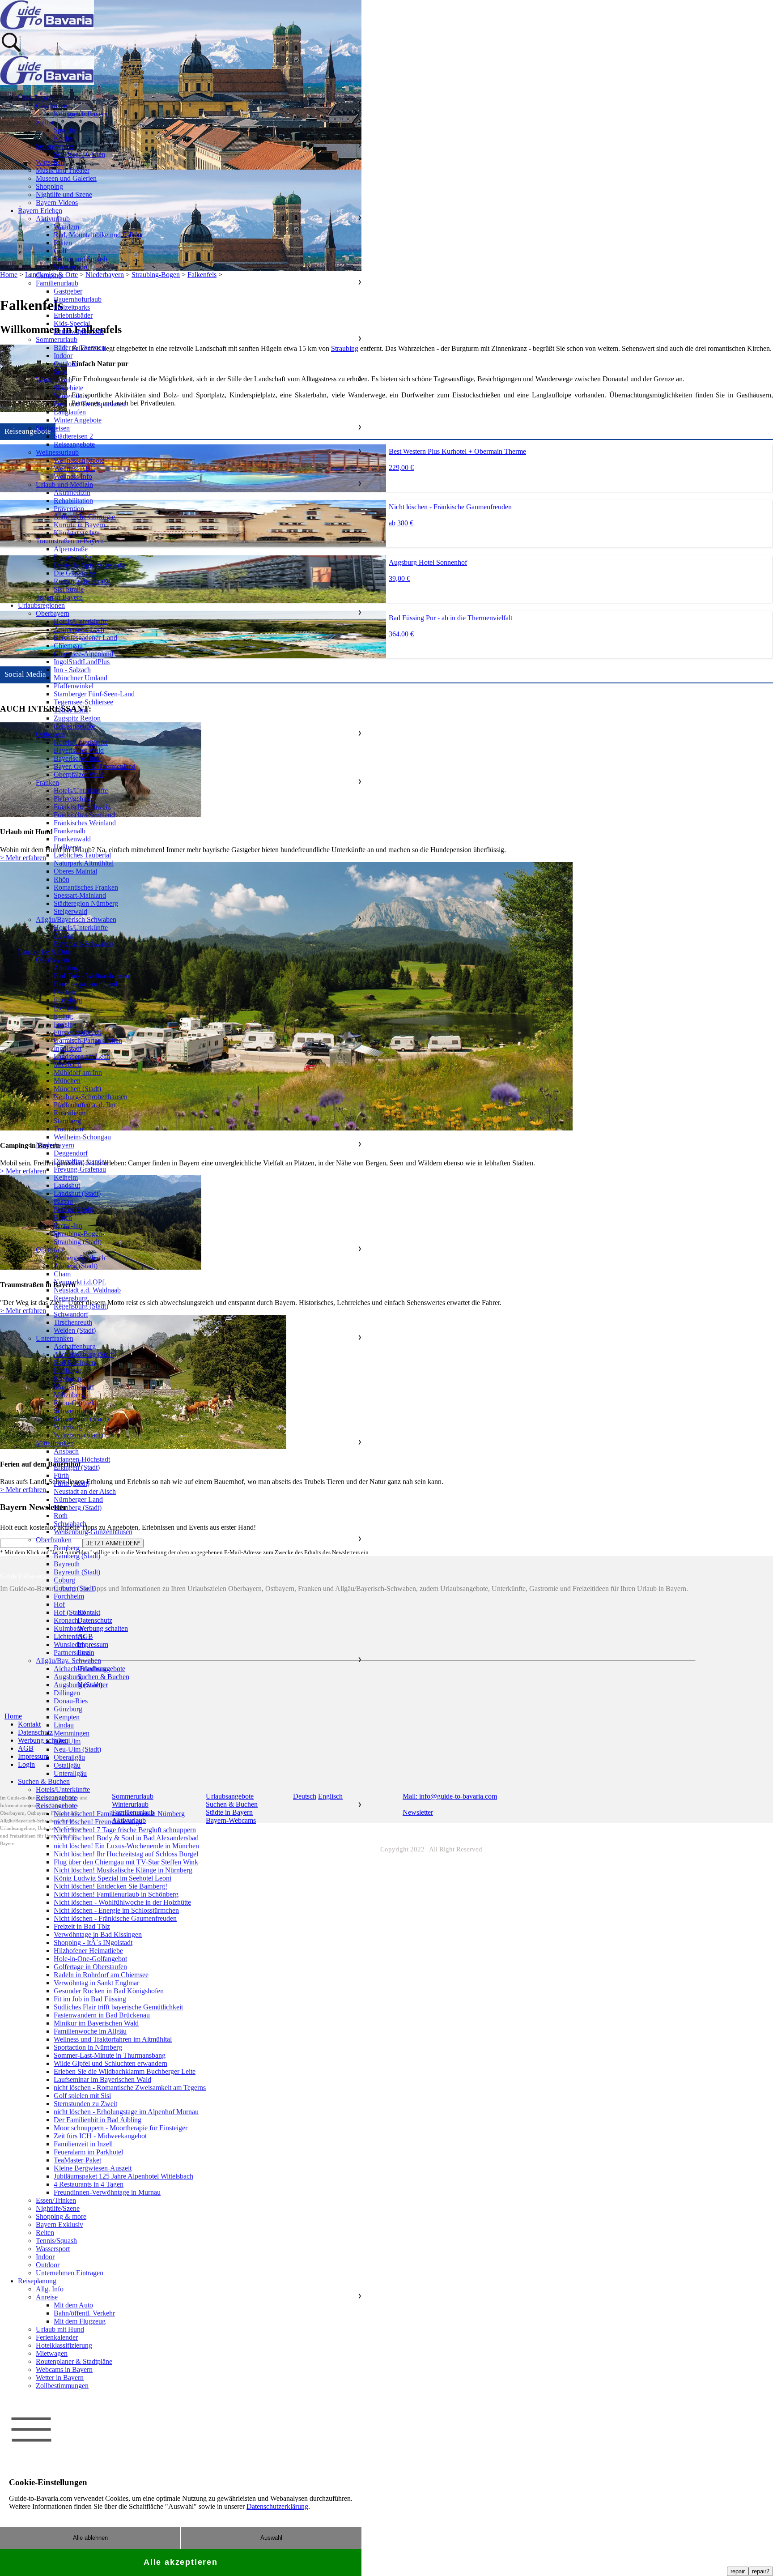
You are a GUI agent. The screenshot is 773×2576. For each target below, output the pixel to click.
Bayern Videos (57, 203)
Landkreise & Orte (44, 952)
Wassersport (71, 267)
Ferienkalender (57, 2337)
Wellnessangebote (79, 460)
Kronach (66, 1620)
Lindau (64, 1725)
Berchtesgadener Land (85, 638)
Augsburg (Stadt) (78, 1685)
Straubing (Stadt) (78, 1242)
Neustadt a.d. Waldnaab (87, 1290)
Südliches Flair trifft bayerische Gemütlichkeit (118, 2007)
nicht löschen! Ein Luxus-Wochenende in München (126, 1846)
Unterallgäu (70, 1773)
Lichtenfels (69, 1636)
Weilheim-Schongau (82, 1137)
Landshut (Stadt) (77, 1193)
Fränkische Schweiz (82, 807)
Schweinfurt (71, 1411)
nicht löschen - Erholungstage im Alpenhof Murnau (126, 2112)
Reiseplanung (37, 2281)
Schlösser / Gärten (79, 154)
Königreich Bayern (81, 114)
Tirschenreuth (73, 1322)
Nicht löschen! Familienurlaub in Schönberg (116, 1894)
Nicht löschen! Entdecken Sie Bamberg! (110, 1886)
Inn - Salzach (72, 670)
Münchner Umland (81, 678)
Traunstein (68, 1129)
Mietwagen (52, 2353)
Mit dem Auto (73, 2305)
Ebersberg (68, 1000)
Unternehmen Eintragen (70, 2273)
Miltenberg (69, 1395)
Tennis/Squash (56, 2241)
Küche (63, 138)
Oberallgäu (69, 1757)
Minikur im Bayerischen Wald (96, 2023)
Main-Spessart (74, 1387)
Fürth (61, 1475)
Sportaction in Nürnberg (88, 2047)
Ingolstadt (68, 1048)
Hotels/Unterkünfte (81, 621)
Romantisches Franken (86, 887)
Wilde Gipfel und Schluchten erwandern (110, 2063)
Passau (63, 1201)
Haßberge (68, 847)
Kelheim (66, 1177)
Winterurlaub (54, 380)
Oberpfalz (50, 1250)
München (67, 1081)
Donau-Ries (71, 1701)
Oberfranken (54, 1540)
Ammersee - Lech (79, 629)
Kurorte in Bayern (79, 525)
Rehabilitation (73, 501)
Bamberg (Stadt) (77, 1556)
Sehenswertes (55, 146)
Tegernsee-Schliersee (83, 702)
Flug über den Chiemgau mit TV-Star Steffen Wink (126, 1862)
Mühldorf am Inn (78, 1073)
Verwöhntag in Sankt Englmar (96, 1983)
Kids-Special (72, 323)
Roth (61, 1516)
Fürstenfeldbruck (78, 1032)
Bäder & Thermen (79, 348)
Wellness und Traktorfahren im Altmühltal (113, 2039)
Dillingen (67, 1693)
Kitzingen (68, 1379)
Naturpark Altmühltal (84, 863)
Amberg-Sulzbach (79, 1258)
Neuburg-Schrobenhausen (91, 1097)
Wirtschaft (50, 162)
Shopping (49, 186)
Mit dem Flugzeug (80, 2321)
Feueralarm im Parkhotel (88, 2152)
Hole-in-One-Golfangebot (90, 1959)
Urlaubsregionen (41, 605)
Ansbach (66, 1451)
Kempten (67, 1717)
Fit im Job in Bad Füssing (90, 1999)
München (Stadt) (77, 1089)
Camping (49, 275)
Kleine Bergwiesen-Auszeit (93, 2168)
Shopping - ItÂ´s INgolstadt (93, 1943)
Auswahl (271, 2538)
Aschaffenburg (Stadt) (85, 1354)
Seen (61, 372)
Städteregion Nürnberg (86, 903)
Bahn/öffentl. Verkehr (84, 2313)
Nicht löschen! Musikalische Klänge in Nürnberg (123, 1870)
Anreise (47, 2297)
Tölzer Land (71, 710)
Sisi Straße (69, 589)
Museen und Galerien (66, 178)
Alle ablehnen (90, 2538)
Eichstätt (66, 1008)
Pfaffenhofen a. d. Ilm (85, 1105)
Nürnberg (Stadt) (78, 1508)
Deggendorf (71, 1153)
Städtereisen (53, 428)
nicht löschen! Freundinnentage (98, 1822)
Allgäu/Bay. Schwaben (68, 1661)
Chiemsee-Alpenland (83, 654)
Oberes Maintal (75, 871)
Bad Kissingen (74, 1363)
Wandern (66, 227)
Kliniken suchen (77, 533)
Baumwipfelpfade (79, 331)
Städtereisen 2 (73, 436)
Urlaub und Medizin (64, 484)
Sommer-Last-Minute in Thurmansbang (110, 2055)
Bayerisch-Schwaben (84, 944)
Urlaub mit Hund (60, 2329)
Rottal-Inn (68, 1226)
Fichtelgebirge (74, 799)
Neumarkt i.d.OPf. (80, 1282)
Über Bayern (36, 98)
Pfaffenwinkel (74, 686)
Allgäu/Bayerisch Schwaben (76, 919)
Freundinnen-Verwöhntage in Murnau (107, 2192)
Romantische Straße (82, 581)
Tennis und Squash (81, 259)
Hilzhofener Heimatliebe (88, 1951)
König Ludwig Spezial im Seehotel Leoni (113, 1878)
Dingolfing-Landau (81, 1161)
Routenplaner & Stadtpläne (74, 2361)
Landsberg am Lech (82, 1056)
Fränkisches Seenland (84, 815)
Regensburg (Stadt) (81, 1306)
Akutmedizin (72, 493)
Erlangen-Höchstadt (82, 1459)
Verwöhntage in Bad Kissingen (98, 1934)
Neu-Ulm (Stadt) (77, 1749)
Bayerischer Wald (79, 750)
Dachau (65, 992)
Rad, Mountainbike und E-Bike (98, 235)
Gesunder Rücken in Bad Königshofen (109, 1991)
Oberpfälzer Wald (79, 774)
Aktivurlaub (53, 219)
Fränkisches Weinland (85, 823)
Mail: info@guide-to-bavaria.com (450, 1796)
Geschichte (51, 106)
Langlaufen (70, 412)
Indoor (63, 356)
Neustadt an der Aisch (85, 1491)
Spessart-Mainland (80, 895)
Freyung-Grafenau (80, 1169)
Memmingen (72, 1733)
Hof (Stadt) (70, 1612)
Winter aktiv (71, 396)
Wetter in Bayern (60, 2378)
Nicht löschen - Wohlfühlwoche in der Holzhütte (122, 1902)
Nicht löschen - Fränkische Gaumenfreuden (115, 1918)
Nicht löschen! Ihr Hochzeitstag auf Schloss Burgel (126, 1854)
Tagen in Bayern (59, 597)
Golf (60, 251)
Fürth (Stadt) (72, 1483)
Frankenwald (72, 839)
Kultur (45, 122)
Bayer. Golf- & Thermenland (95, 766)
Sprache (65, 130)
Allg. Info (50, 2289)
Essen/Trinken (56, 2200)
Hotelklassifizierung (64, 2345)
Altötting (66, 968)
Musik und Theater (63, 170)
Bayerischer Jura (77, 758)
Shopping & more (61, 2216)
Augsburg (68, 1677)
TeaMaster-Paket (77, 2160)
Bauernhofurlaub (78, 299)
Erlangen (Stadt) (77, 1467)
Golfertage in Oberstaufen (90, 1967)
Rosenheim (70, 1113)
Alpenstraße (71, 549)
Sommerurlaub (57, 339)
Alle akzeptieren (181, 2562)
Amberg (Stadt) (76, 1266)
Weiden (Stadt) (75, 1330)
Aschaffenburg (75, 1346)
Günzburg (68, 1709)
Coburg (64, 1580)
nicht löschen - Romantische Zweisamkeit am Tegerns (130, 2088)
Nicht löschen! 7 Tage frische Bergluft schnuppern (125, 1830)
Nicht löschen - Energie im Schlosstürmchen (116, 1910)
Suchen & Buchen (44, 1781)
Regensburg (71, 1298)
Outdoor (66, 364)
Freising (65, 1024)
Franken (47, 783)
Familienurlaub (57, 283)
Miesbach (67, 1064)
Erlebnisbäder (73, 315)
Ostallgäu (67, 1765)
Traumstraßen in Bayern (70, 541)
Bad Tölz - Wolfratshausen (91, 976)
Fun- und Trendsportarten (90, 404)
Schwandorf (71, 1314)
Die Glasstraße (74, 573)
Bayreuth (67, 1564)
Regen (63, 1218)
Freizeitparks (72, 307)
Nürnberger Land (78, 1499)
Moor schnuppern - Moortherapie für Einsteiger (121, 2128)
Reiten (63, 243)
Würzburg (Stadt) (78, 1435)
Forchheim (69, 1596)
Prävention (69, 509)
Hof (59, 1604)
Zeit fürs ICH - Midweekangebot (100, 2136)
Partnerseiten (72, 1653)
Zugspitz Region (77, 718)
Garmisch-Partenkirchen (88, 1040)
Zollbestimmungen (62, 2386)
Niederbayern (55, 1145)
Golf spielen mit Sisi (82, 2096)
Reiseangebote (74, 444)
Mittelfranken (55, 1443)
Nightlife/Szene (58, 2208)
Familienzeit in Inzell (83, 2144)
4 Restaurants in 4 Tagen (89, 2184)
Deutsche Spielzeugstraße (90, 565)
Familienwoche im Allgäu (90, 2031)
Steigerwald (70, 911)
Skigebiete (68, 388)
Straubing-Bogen (78, 1234)
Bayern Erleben (40, 211)
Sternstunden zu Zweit (85, 2104)
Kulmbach (68, 1628)
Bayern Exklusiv (59, 2224)
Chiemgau (68, 646)
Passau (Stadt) (74, 1209)
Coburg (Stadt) (75, 1588)
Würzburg (68, 1427)
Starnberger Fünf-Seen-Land (94, 694)
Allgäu (63, 936)
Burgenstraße (72, 557)
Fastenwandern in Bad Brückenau (102, 2015)
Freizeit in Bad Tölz (82, 1926)
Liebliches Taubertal (82, 855)
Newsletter (418, 1812)
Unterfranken (55, 1338)
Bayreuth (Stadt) (77, 1572)
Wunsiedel (68, 1644)
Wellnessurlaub (57, 452)
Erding (63, 1016)
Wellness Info (73, 476)
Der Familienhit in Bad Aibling (98, 2120)
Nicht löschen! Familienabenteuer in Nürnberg (119, 1814)
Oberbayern (53, 613)
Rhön (62, 879)
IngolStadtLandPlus (82, 662)
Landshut (67, 1185)
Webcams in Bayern (64, 2369)
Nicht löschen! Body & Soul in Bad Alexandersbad (126, 1838)
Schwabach (70, 1524)
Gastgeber (68, 291)
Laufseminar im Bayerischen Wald (102, 2079)
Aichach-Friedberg (80, 1669)
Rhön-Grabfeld (75, 1403)
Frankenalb (70, 831)
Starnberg (67, 1121)
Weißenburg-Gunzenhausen (93, 1532)
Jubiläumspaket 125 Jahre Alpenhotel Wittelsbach (123, 2176)
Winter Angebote (78, 420)
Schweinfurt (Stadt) (81, 1419)
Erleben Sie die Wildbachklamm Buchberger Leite (125, 2071)
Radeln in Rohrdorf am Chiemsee (101, 1975)
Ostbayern (50, 734)
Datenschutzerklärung (277, 2506)
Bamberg (67, 1548)
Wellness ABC (74, 468)
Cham (62, 1274)
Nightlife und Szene (64, 194)
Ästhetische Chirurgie (84, 517)
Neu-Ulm (67, 1741)
